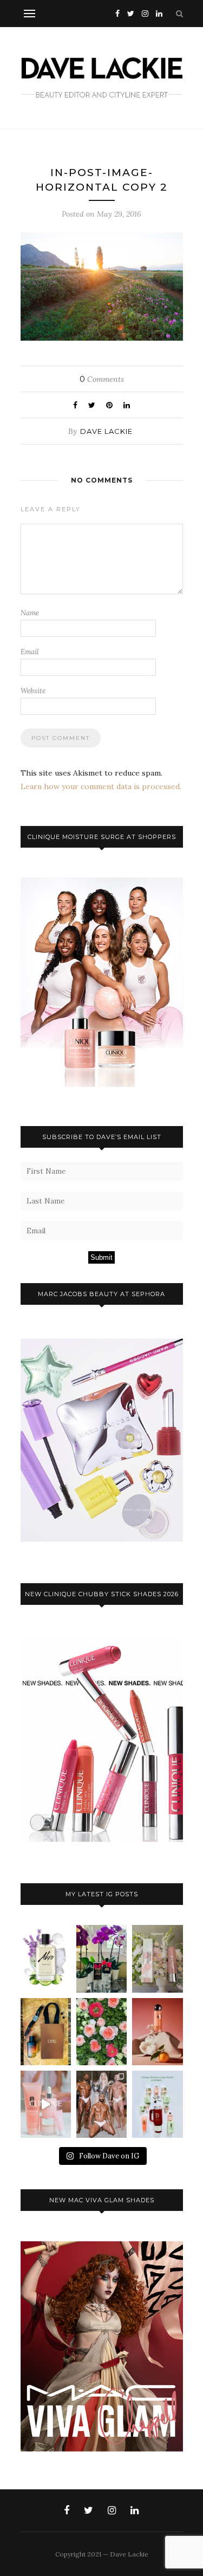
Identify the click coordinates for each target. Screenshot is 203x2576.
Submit (101, 1257)
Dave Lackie (106, 431)
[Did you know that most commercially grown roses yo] (101, 2032)
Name (30, 613)
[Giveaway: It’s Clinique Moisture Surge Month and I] (157, 2104)
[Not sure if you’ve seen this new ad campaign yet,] (46, 2104)
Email (30, 652)
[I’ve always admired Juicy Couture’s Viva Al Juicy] (101, 1959)
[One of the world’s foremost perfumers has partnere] (46, 1959)
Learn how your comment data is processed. (101, 786)
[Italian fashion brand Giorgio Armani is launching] (46, 2032)
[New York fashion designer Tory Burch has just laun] (157, 2032)
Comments (102, 379)
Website (33, 691)
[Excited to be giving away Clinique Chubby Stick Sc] (157, 1959)
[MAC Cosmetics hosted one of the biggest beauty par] (101, 2104)
